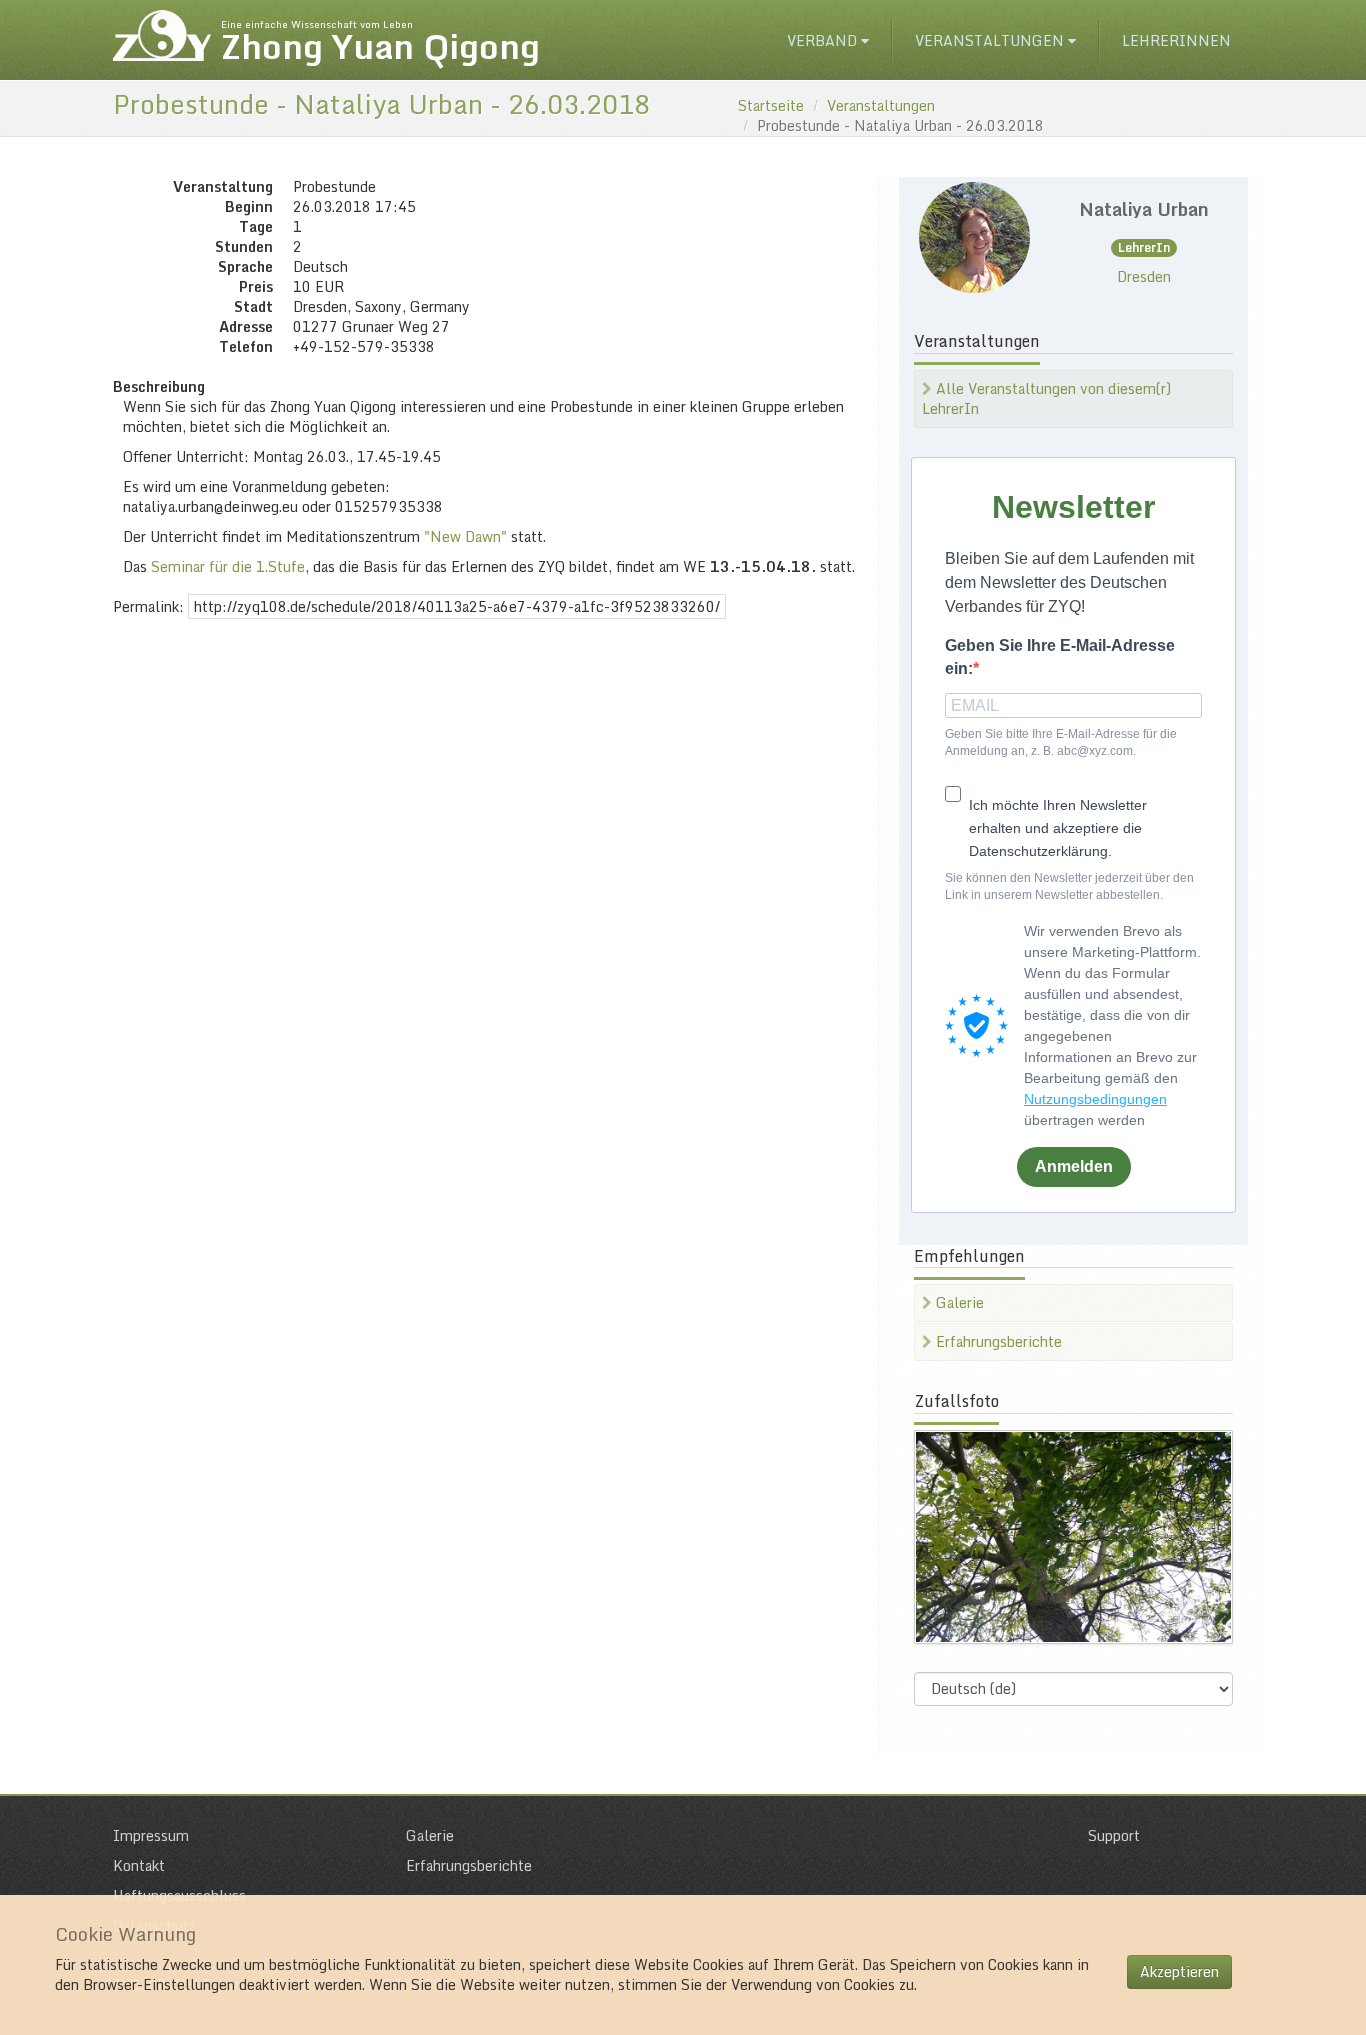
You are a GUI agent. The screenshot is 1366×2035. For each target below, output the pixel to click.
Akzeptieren (1179, 1971)
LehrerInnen (1176, 40)
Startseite (771, 105)
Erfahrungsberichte (997, 1341)
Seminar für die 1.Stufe (228, 566)
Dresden (1144, 276)
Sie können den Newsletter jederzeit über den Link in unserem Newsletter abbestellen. (1069, 886)
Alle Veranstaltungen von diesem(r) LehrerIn (1046, 398)
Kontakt (139, 1865)
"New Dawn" (465, 536)
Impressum (151, 1835)
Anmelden (1074, 1166)
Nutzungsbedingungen (1095, 1099)
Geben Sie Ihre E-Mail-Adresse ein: (1060, 657)
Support (1114, 1835)
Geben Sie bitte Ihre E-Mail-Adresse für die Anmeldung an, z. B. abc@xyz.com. (1061, 742)
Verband (824, 40)
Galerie (958, 1302)
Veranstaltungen (991, 40)
